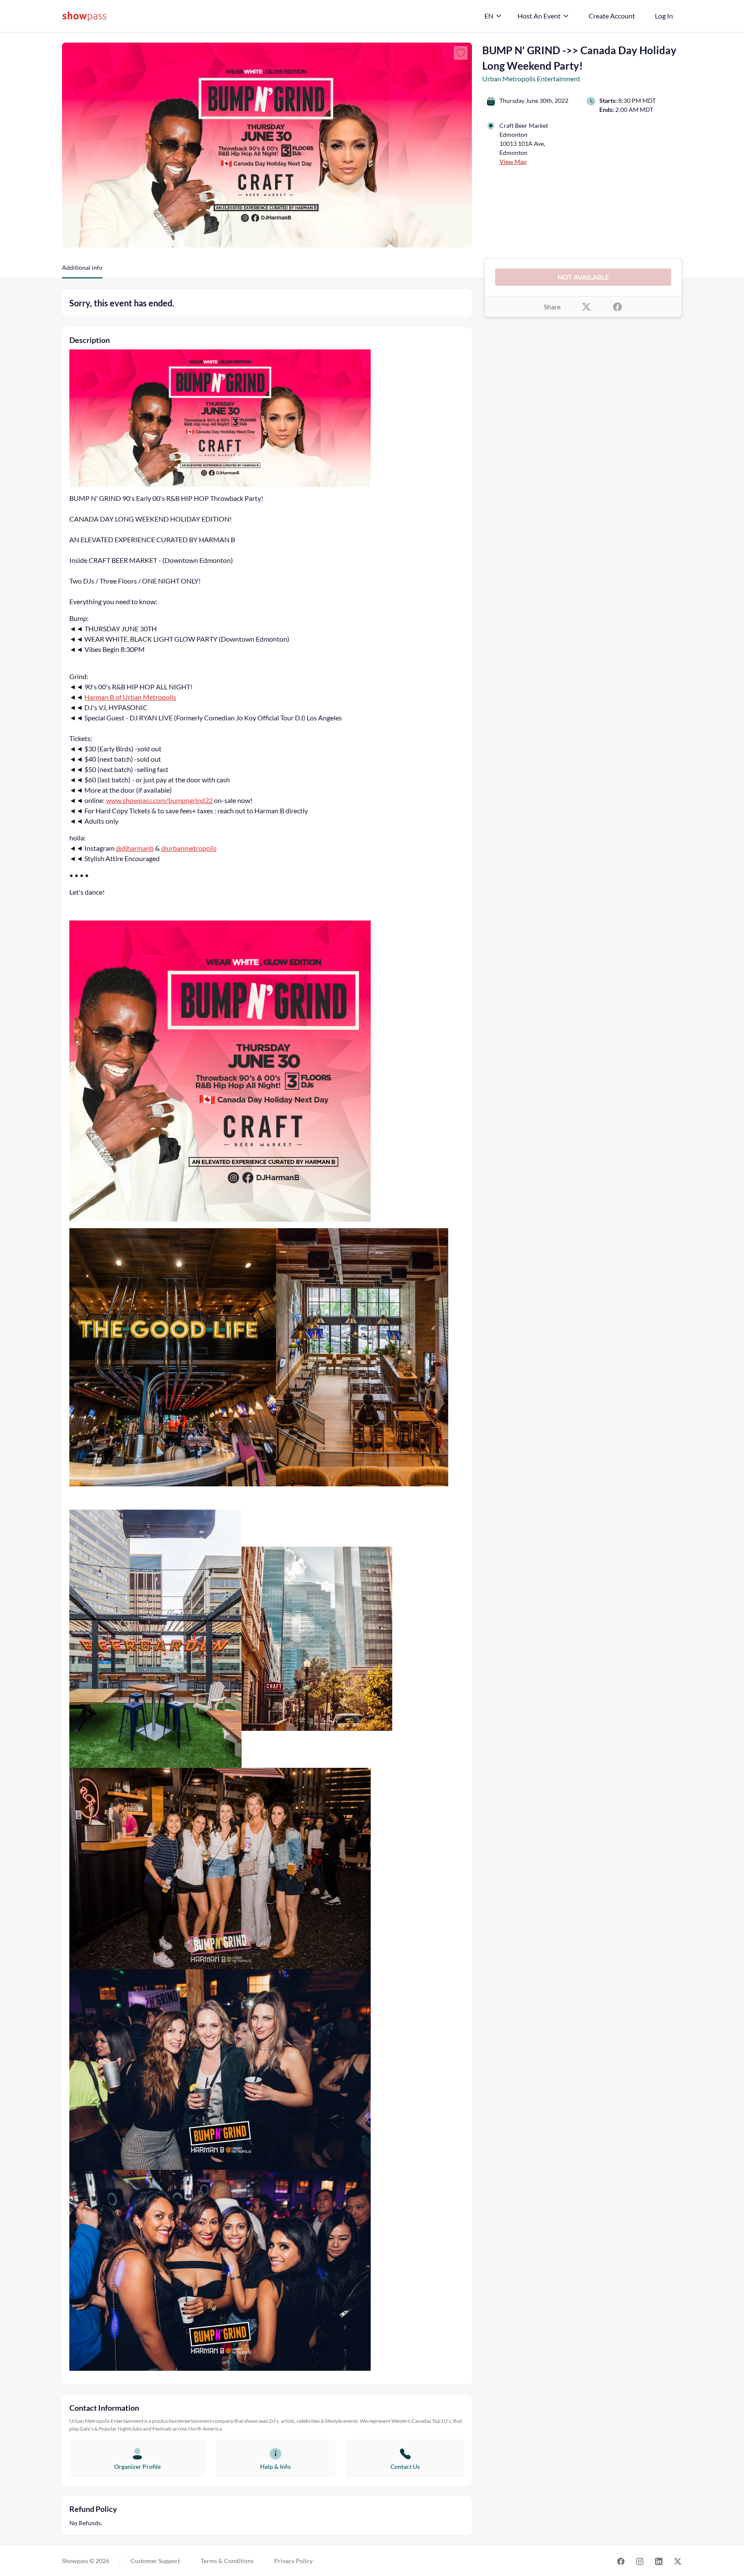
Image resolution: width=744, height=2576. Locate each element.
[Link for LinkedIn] (659, 2561)
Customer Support (155, 2561)
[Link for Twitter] (678, 2561)
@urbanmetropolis (189, 848)
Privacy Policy (293, 2561)
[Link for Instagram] (640, 2561)
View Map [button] (513, 162)
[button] (82, 271)
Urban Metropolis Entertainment (531, 79)
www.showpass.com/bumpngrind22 (159, 800)
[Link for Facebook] (621, 2561)
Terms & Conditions (227, 2561)
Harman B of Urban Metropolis (130, 697)
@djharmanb (135, 848)
